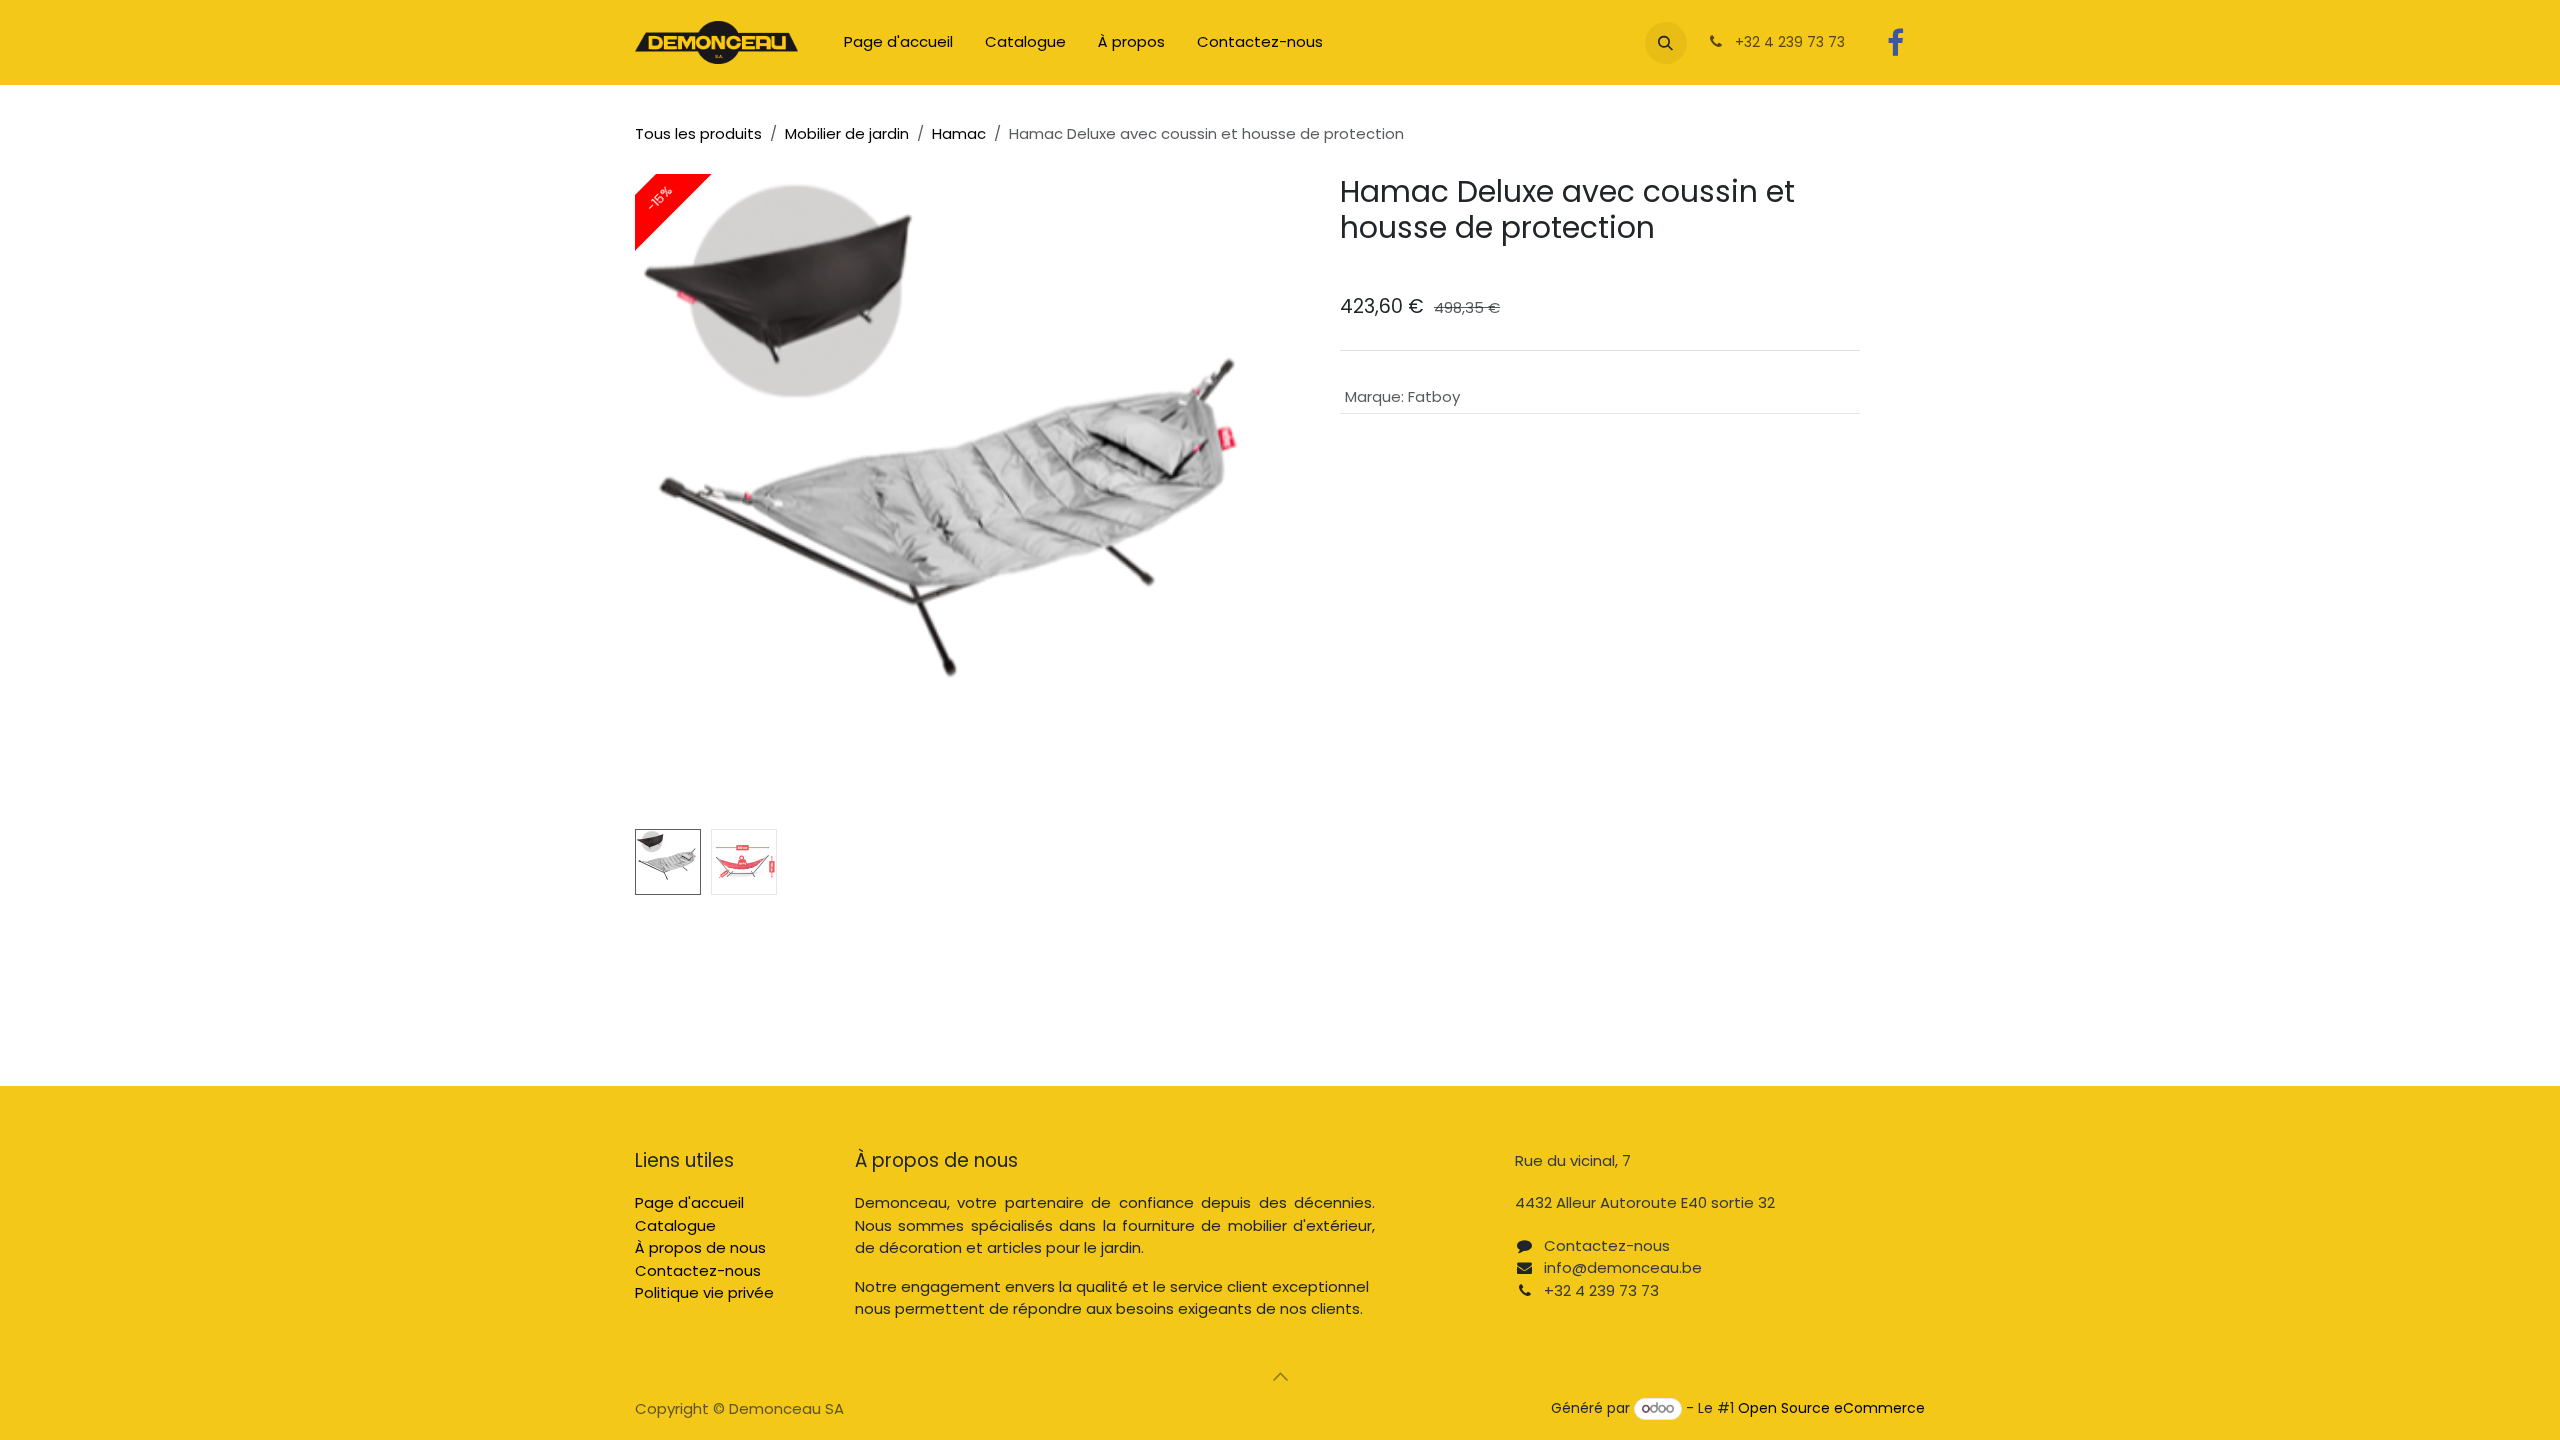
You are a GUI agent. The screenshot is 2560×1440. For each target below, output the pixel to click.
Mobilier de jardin (847, 133)
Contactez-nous (698, 1270)
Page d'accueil (689, 1202)
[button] (1666, 43)
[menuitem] (898, 42)
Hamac (959, 133)
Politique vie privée (704, 1292)
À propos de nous (700, 1247)
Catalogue (675, 1225)
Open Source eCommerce (1831, 1408)
